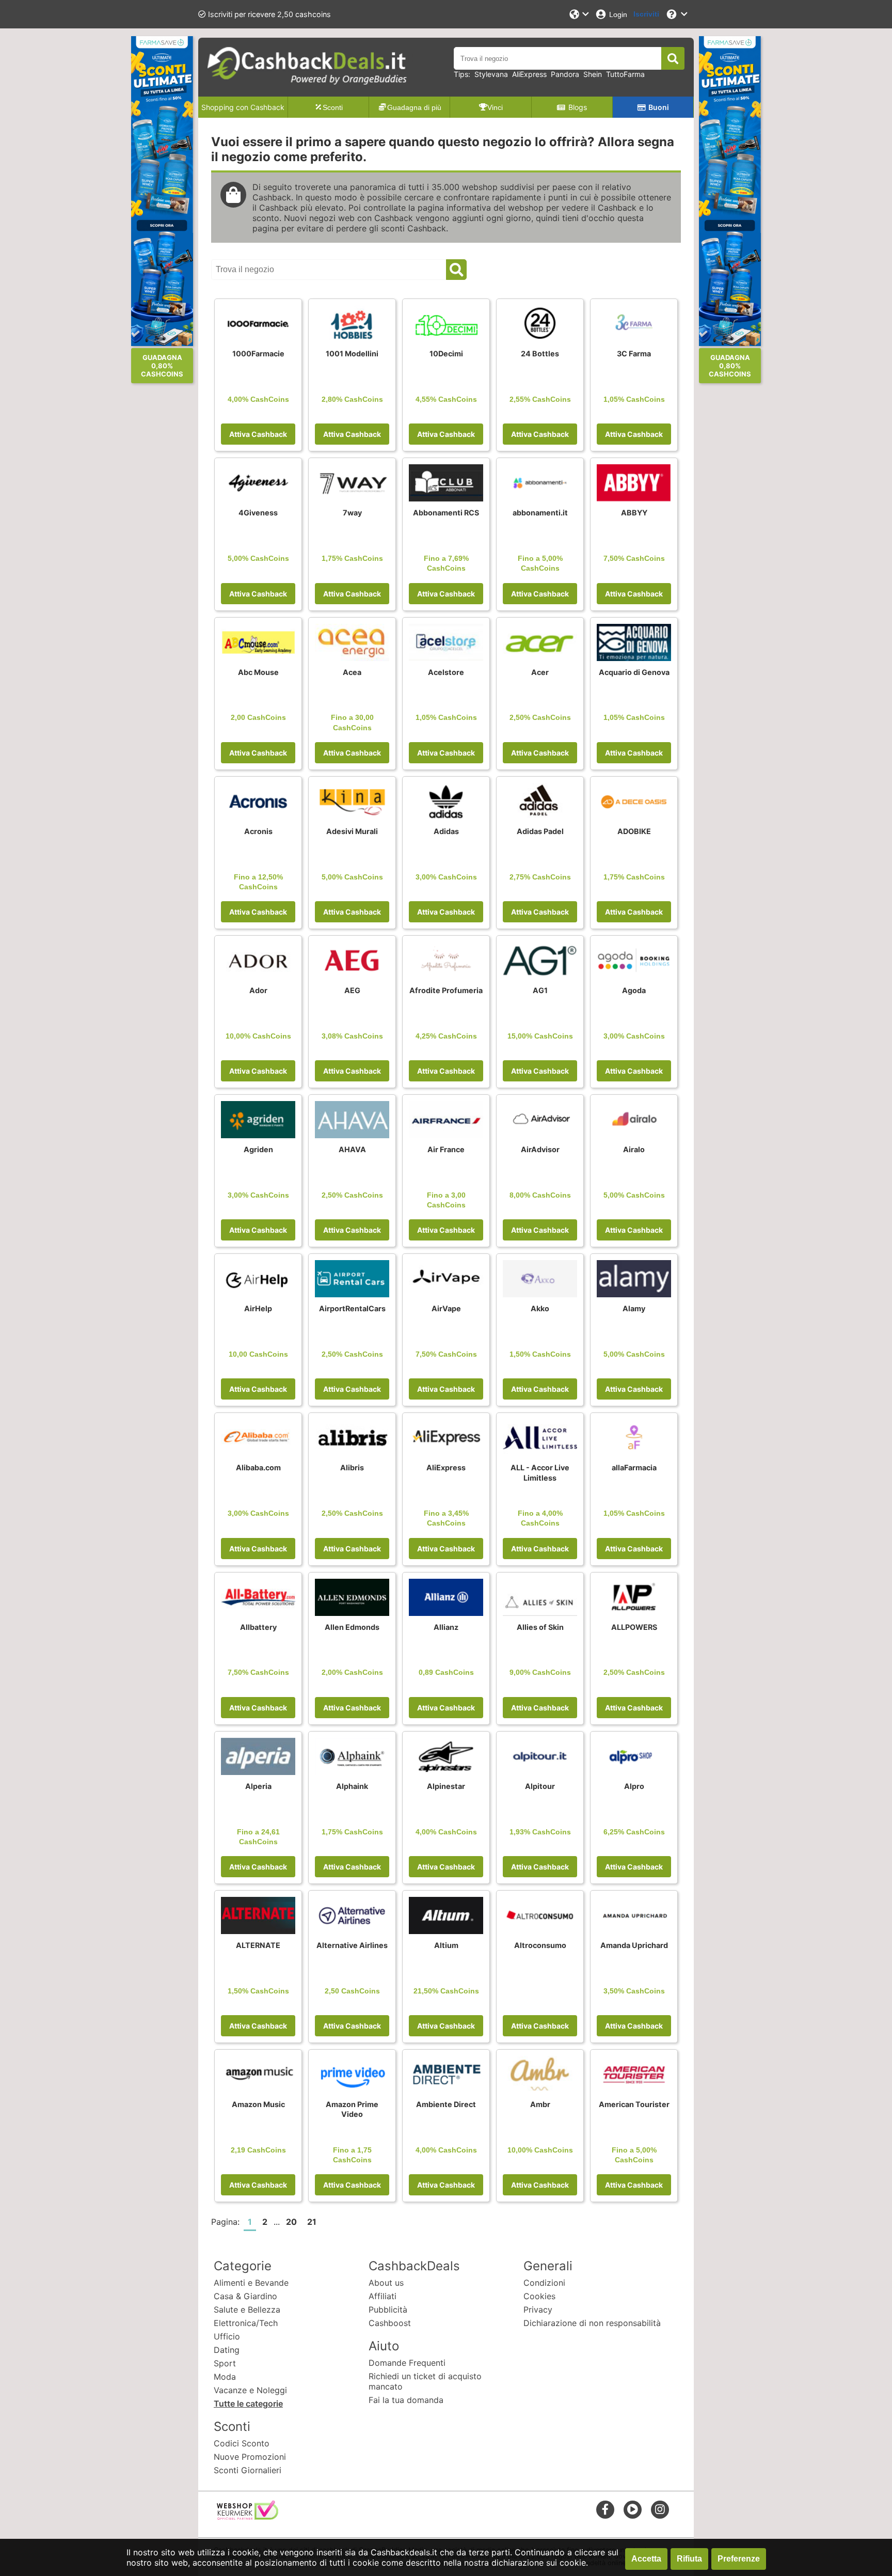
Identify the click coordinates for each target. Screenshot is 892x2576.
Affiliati (383, 2296)
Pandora (565, 74)
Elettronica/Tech (246, 2323)
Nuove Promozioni (250, 2457)
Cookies (539, 2296)
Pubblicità (388, 2310)
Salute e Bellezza (247, 2310)
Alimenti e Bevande (251, 2283)
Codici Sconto (242, 2443)
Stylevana (491, 74)
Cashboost (390, 2323)
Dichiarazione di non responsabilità (592, 2323)
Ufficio (227, 2336)
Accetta (646, 2559)
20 (291, 2222)
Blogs (578, 107)
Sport (225, 2363)
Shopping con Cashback (243, 107)
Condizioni (544, 2283)
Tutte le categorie (248, 2404)
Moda (225, 2377)
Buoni (659, 107)
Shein (593, 74)
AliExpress (529, 74)
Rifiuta (689, 2559)
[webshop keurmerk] (248, 2517)
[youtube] (633, 2509)
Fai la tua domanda (406, 2400)
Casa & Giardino (245, 2296)
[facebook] (605, 2509)
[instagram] (660, 2509)
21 (312, 2222)
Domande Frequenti (407, 2363)
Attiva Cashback (258, 434)
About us (386, 2283)
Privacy (538, 2310)
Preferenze (739, 2559)
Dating (227, 2350)
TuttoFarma (625, 74)
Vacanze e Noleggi (250, 2390)
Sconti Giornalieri (248, 2470)
